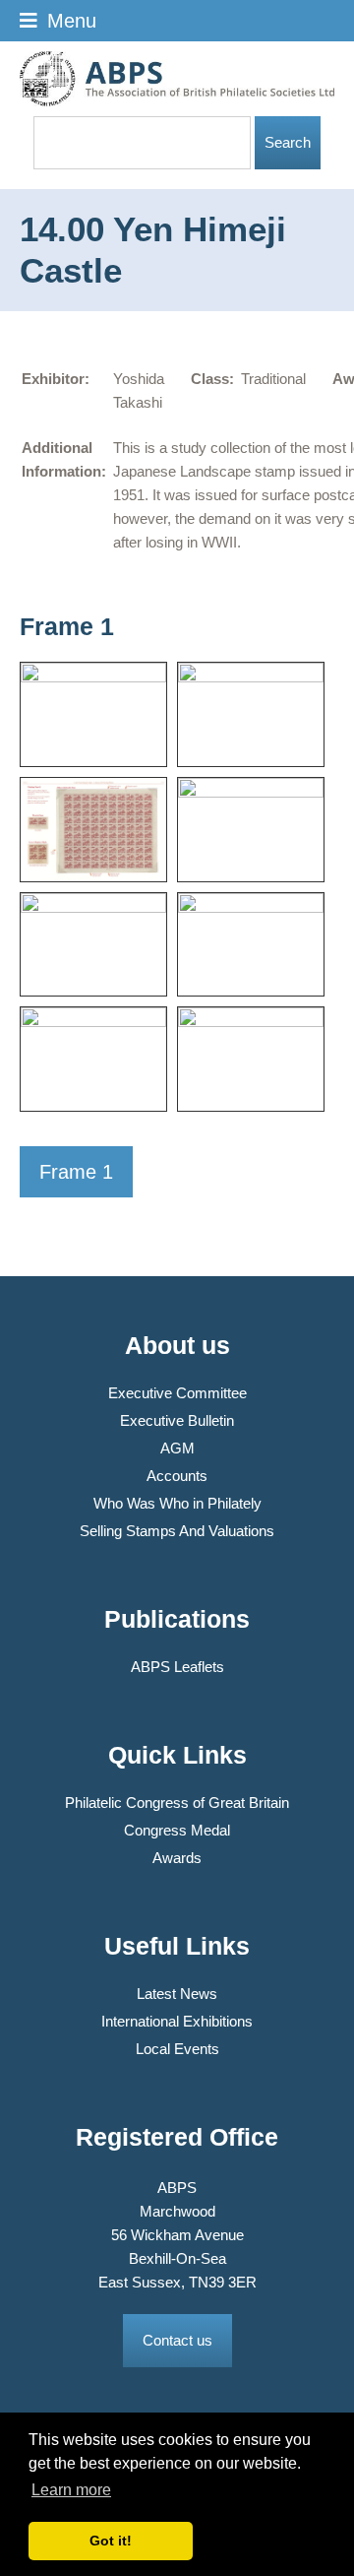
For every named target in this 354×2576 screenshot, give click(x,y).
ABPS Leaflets (177, 1667)
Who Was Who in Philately (177, 1503)
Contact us (177, 2340)
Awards (177, 1858)
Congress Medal (177, 1830)
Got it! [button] (111, 2541)
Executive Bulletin (177, 1420)
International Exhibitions (177, 2021)
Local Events (177, 2049)
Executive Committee (177, 1393)
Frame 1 (76, 1172)
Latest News (177, 1994)
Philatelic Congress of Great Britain (177, 1803)
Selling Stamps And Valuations (177, 1531)
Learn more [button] (71, 2490)
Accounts (177, 1476)
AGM (177, 1448)
